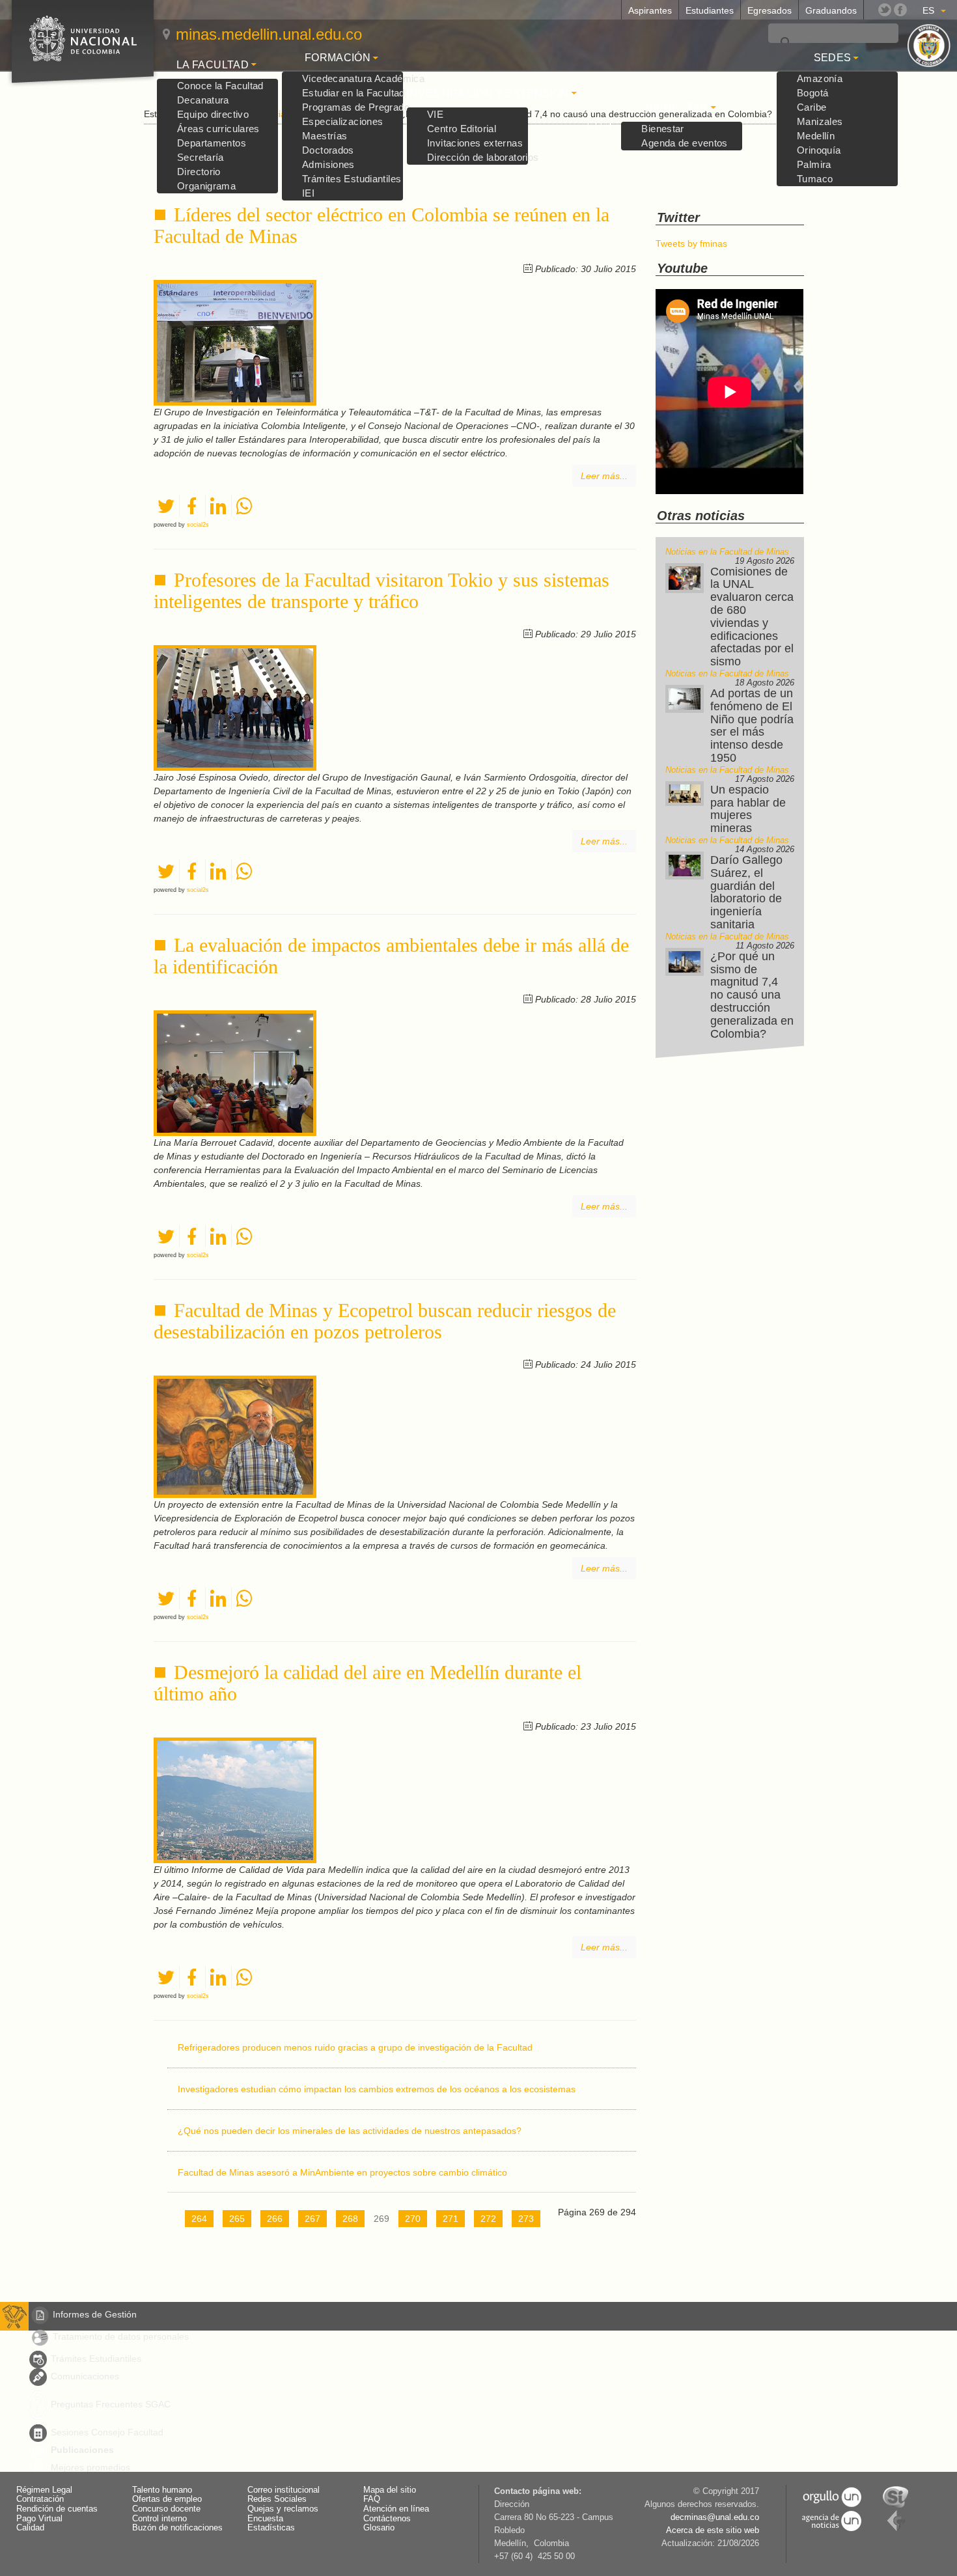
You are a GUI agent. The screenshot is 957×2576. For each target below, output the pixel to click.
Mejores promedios (90, 2467)
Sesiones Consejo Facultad (107, 2432)
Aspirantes (650, 10)
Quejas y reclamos (283, 2509)
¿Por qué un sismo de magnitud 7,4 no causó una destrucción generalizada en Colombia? (752, 995)
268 (350, 2219)
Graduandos (831, 10)
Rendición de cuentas (57, 2509)
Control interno (159, 2519)
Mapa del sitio (390, 2490)
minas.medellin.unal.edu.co (269, 34)
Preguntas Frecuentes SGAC (111, 2404)
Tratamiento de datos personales (121, 2336)
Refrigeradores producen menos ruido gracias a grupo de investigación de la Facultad (355, 2047)
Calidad (30, 2528)
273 (526, 2219)
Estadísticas (271, 2528)
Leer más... (604, 476)
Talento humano (162, 2490)
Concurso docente (166, 2509)
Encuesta (265, 2519)
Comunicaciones (85, 2376)
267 (312, 2219)
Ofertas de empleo (167, 2499)
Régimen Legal (44, 2490)
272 (488, 2219)
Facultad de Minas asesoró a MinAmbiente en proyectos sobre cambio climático (342, 2172)
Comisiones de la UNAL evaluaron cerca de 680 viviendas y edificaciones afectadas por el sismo (752, 617)
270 (413, 2219)
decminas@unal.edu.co (715, 2517)
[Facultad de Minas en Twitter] (885, 10)
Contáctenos (387, 2519)
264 (199, 2219)
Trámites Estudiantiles (96, 2359)
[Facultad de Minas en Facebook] (900, 10)
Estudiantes (710, 10)
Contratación (40, 2499)
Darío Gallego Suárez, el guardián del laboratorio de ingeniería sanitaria (746, 892)
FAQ (372, 2499)
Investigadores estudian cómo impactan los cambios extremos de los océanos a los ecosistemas (377, 2089)
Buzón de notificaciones (177, 2528)
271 (451, 2219)
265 (237, 2219)
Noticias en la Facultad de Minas (727, 552)
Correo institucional (284, 2490)
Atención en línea (396, 2509)
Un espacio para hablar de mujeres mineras (748, 809)
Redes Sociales (277, 2499)
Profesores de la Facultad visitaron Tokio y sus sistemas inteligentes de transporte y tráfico (381, 590)
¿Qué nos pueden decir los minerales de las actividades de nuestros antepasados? (350, 2131)
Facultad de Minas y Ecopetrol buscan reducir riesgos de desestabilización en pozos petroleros (385, 1321)
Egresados (770, 10)
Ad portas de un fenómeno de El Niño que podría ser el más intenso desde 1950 (752, 726)
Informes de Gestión (95, 2314)
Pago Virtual (39, 2519)
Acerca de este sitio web (713, 2530)
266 (275, 2219)
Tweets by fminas (691, 243)
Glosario (379, 2528)
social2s (198, 525)
